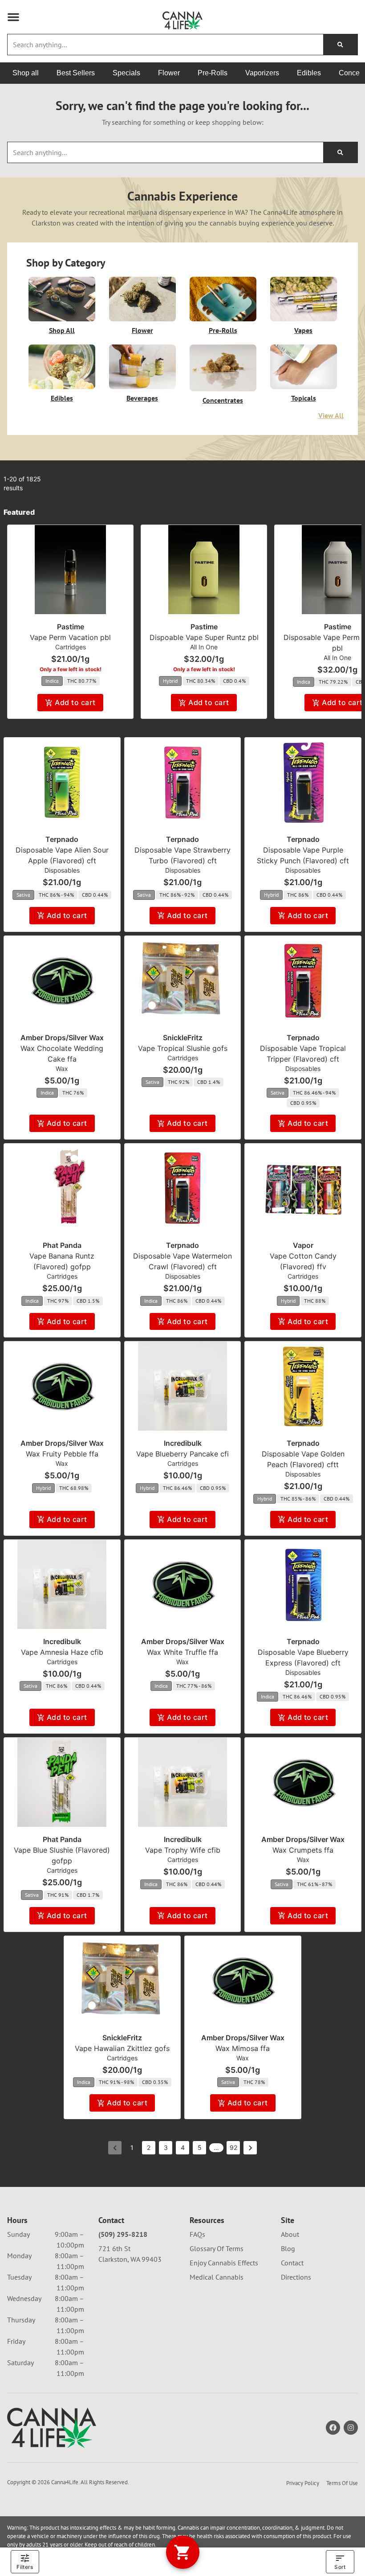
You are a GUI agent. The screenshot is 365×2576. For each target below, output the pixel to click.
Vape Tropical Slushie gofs (183, 1048)
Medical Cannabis (217, 2277)
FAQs (197, 2234)
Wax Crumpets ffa (303, 1850)
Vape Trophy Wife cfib (183, 1850)
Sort (340, 2567)
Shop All (62, 330)
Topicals (304, 398)
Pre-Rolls (223, 330)
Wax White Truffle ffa (182, 1652)
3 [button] (166, 2147)
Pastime (71, 627)
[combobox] (165, 45)
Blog (288, 2248)
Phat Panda (62, 1245)
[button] (13, 17)
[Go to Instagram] (351, 2428)
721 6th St (114, 2248)
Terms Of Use (342, 2483)
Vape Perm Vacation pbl (70, 637)
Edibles (62, 398)
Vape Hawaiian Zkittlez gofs (122, 2048)
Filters (25, 2567)
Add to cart (75, 702)
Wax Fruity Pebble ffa (62, 1454)
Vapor (303, 1245)
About (290, 2234)
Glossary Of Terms (217, 2248)
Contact (292, 2263)
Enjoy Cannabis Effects (224, 2263)
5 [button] (200, 2147)
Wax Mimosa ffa (243, 2048)
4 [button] (183, 2147)
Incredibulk (183, 1443)
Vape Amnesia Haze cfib (62, 1652)
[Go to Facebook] (333, 2428)
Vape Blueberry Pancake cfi (182, 1454)
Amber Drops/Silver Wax (62, 1038)
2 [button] (149, 2147)
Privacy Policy (303, 2483)
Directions (296, 2277)
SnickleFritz (183, 1038)
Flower (142, 330)
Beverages (142, 398)
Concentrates (223, 400)
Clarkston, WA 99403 (130, 2259)
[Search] (340, 45)
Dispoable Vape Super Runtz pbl (204, 637)
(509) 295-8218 (123, 2234)
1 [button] (132, 2147)
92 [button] (233, 2147)
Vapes (303, 330)
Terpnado (62, 839)
